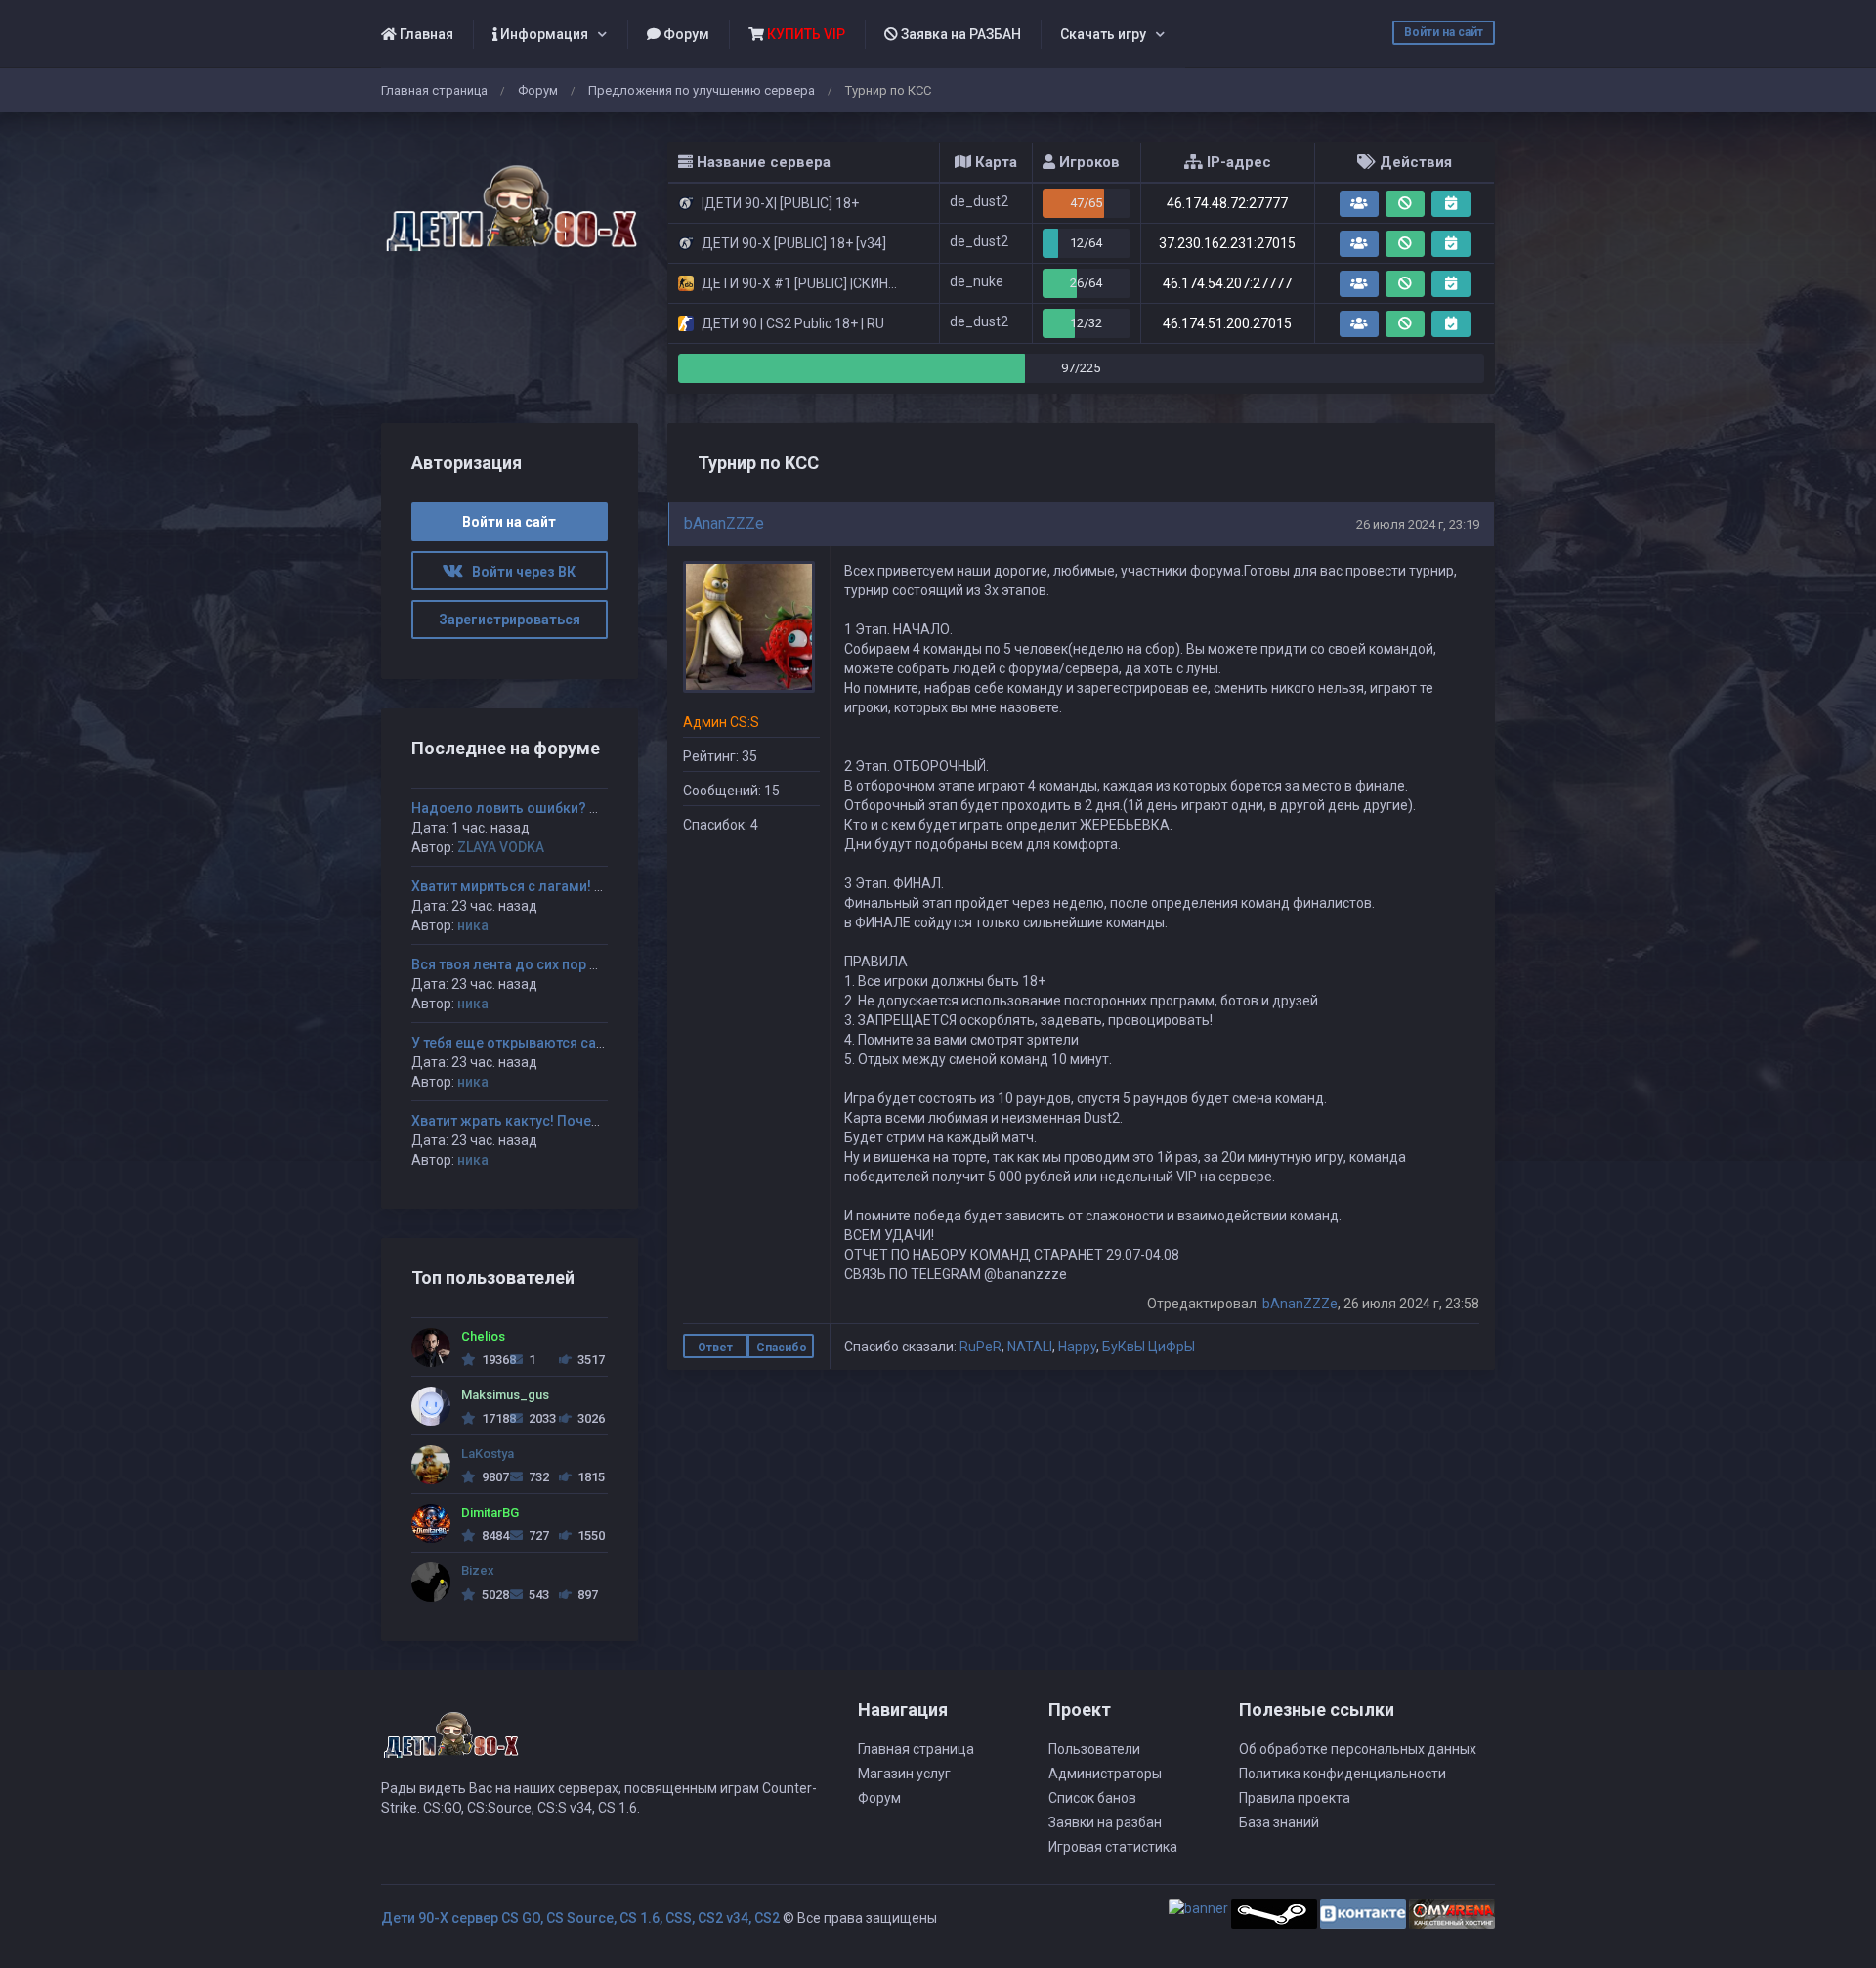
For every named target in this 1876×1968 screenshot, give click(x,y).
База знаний (1279, 1822)
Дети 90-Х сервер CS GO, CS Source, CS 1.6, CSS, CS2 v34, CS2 (580, 1918)
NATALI (1030, 1347)
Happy (1077, 1347)
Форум (685, 34)
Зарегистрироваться (510, 620)
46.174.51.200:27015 (1227, 323)
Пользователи (1094, 1749)
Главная (425, 34)
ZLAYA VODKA (501, 847)
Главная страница (434, 90)
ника (473, 925)
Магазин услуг (904, 1774)
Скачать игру (1103, 34)
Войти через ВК (519, 572)
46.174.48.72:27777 (1227, 203)
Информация (543, 34)
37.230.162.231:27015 (1227, 243)
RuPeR (981, 1347)
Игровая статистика (1113, 1847)
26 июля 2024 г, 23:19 (1418, 524)
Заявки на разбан (1105, 1822)
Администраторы (1105, 1774)
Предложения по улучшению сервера (702, 90)
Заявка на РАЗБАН (959, 34)
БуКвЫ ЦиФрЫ (1149, 1347)
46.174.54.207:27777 (1227, 283)
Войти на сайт (1444, 32)
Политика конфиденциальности (1343, 1774)
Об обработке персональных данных (1358, 1749)
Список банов (1092, 1798)
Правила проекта (1295, 1798)
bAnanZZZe (724, 523)
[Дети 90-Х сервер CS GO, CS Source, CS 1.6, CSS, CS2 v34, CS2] (510, 198)
